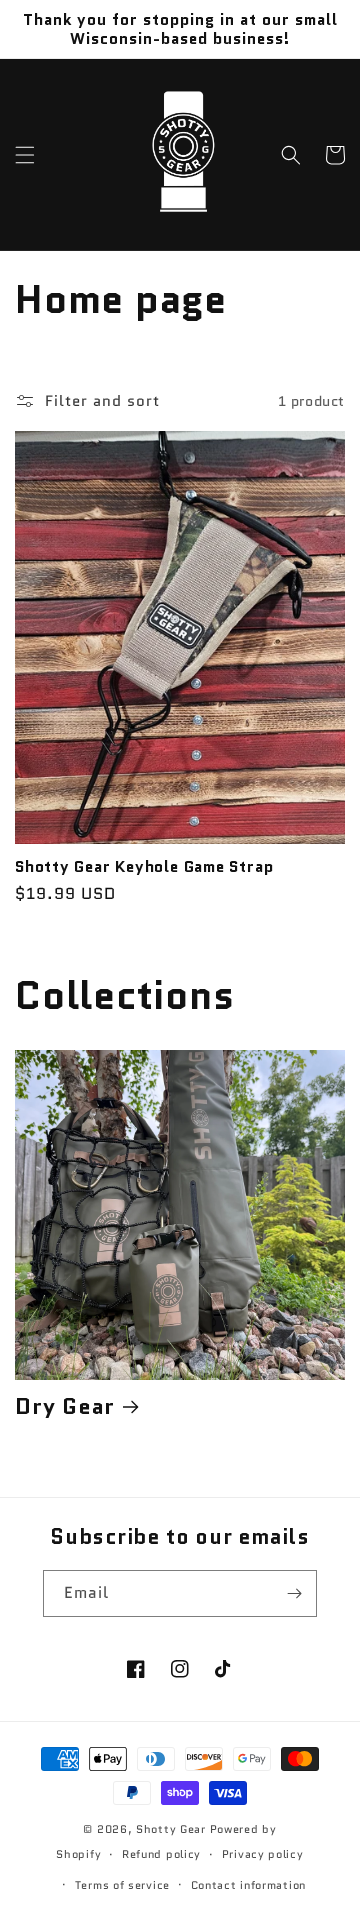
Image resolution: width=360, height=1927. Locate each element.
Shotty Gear (171, 1829)
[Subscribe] (294, 1593)
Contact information (248, 1885)
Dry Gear (65, 1406)
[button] (25, 155)
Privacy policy (263, 1854)
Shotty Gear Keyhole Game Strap (144, 866)
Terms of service (122, 1885)
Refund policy (161, 1854)
